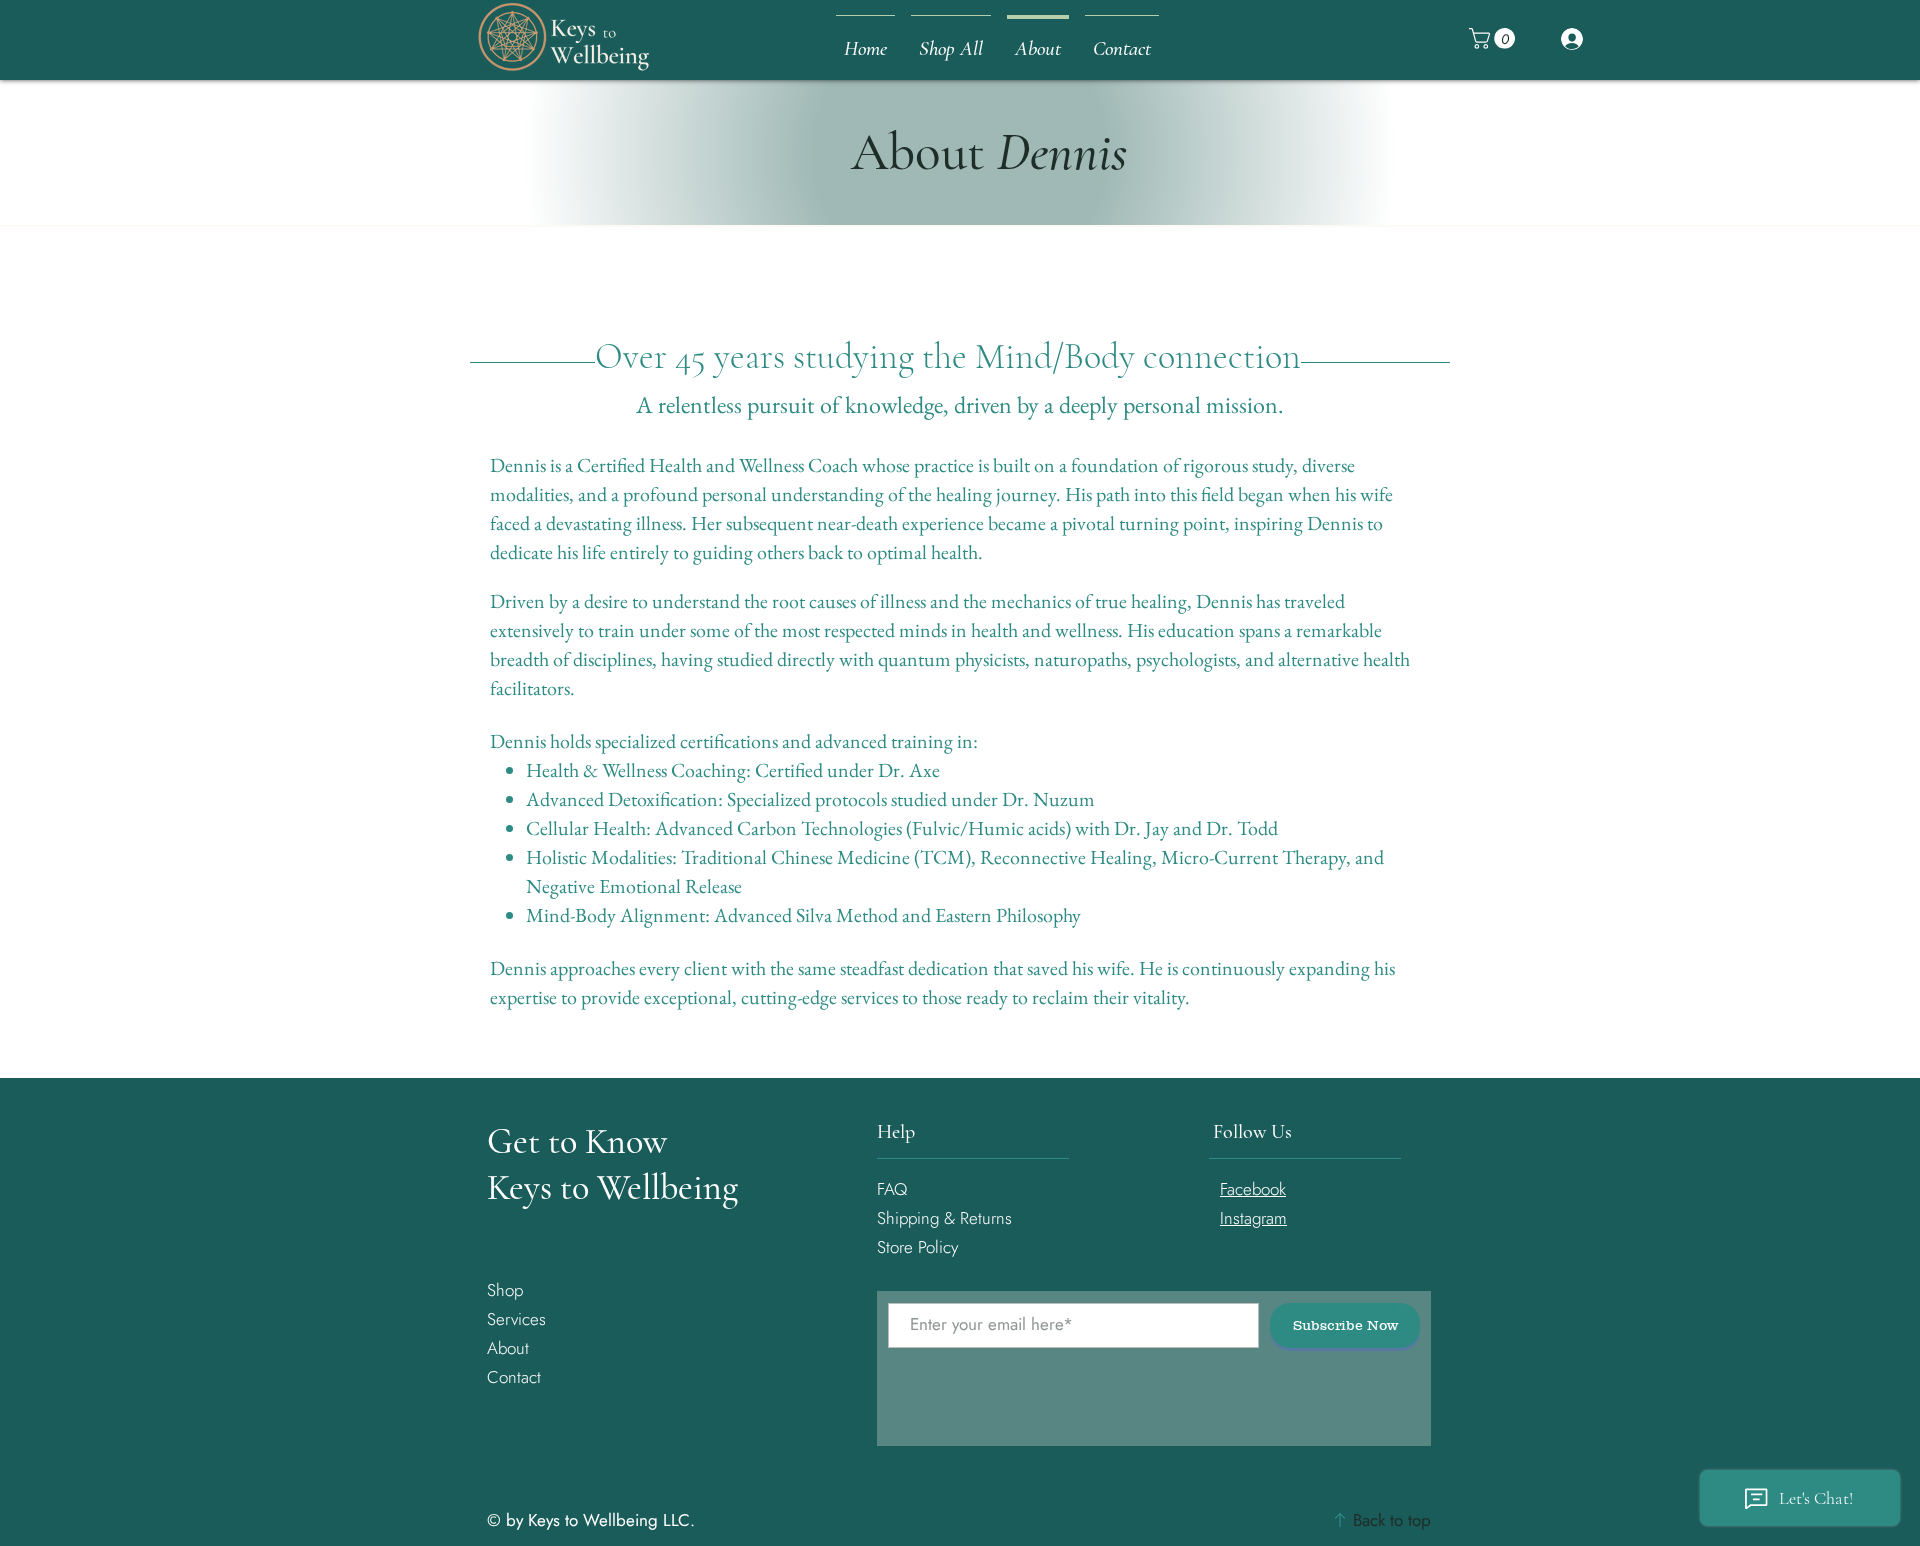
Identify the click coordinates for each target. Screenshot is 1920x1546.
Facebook (1253, 1189)
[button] (1494, 38)
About (508, 1348)
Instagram (1253, 1218)
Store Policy (917, 1247)
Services (516, 1319)
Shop (505, 1290)
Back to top (1389, 1520)
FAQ (892, 1189)
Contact (514, 1377)
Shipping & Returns (947, 1218)
